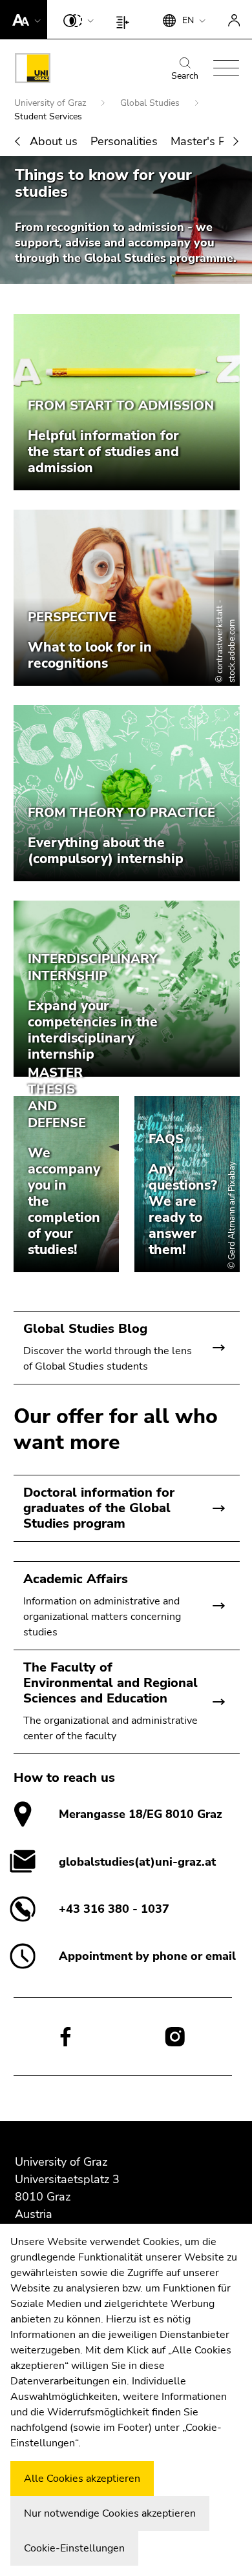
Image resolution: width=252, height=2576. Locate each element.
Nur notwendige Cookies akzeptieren (110, 2513)
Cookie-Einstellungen (74, 2548)
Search (185, 76)
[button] (24, 19)
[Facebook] (66, 2036)
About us (54, 141)
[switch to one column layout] (126, 19)
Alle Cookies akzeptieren (82, 2479)
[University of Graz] (33, 70)
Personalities (124, 141)
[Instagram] (175, 2037)
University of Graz (51, 103)
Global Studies (151, 103)
